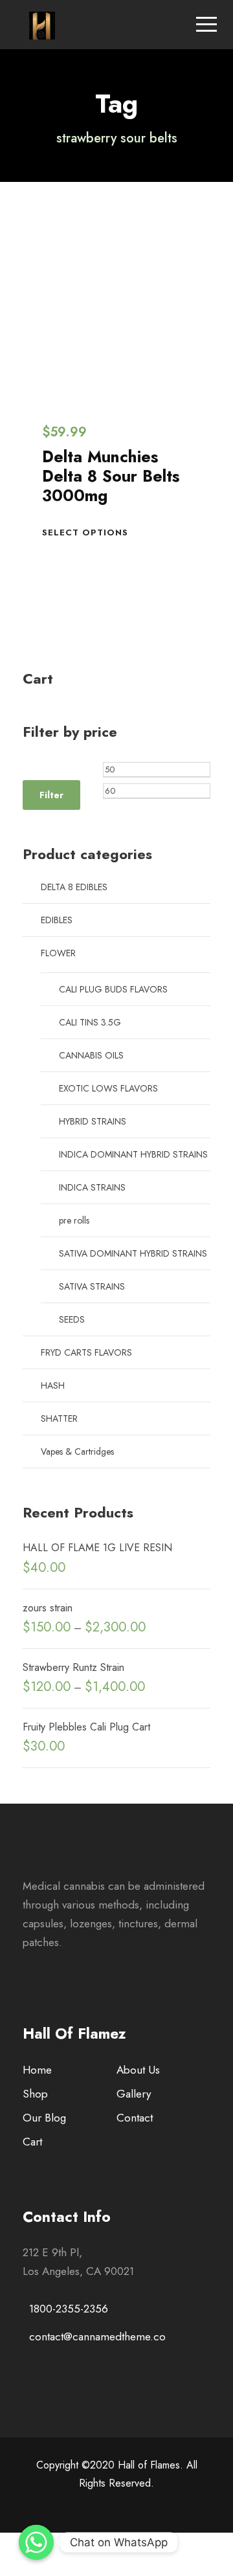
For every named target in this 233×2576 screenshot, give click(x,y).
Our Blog (44, 2118)
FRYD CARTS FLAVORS (86, 1352)
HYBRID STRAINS (93, 1121)
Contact (135, 2118)
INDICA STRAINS (92, 1187)
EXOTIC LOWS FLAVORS (108, 1088)
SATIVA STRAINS (92, 1286)
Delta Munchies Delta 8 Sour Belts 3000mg (111, 476)
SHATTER (59, 1418)
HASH (53, 1385)
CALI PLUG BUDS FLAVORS (113, 989)
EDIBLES (57, 920)
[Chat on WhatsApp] (36, 2542)
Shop (35, 2094)
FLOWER (58, 953)
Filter (51, 795)
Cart (32, 2142)
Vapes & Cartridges (77, 1451)
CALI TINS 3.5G (90, 1022)
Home (37, 2070)
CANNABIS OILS (91, 1055)
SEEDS (72, 1319)
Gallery (134, 2094)
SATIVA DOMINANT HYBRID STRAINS (133, 1253)
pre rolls (74, 1220)
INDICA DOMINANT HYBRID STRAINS (133, 1154)
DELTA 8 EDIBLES (74, 887)
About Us (138, 2070)
